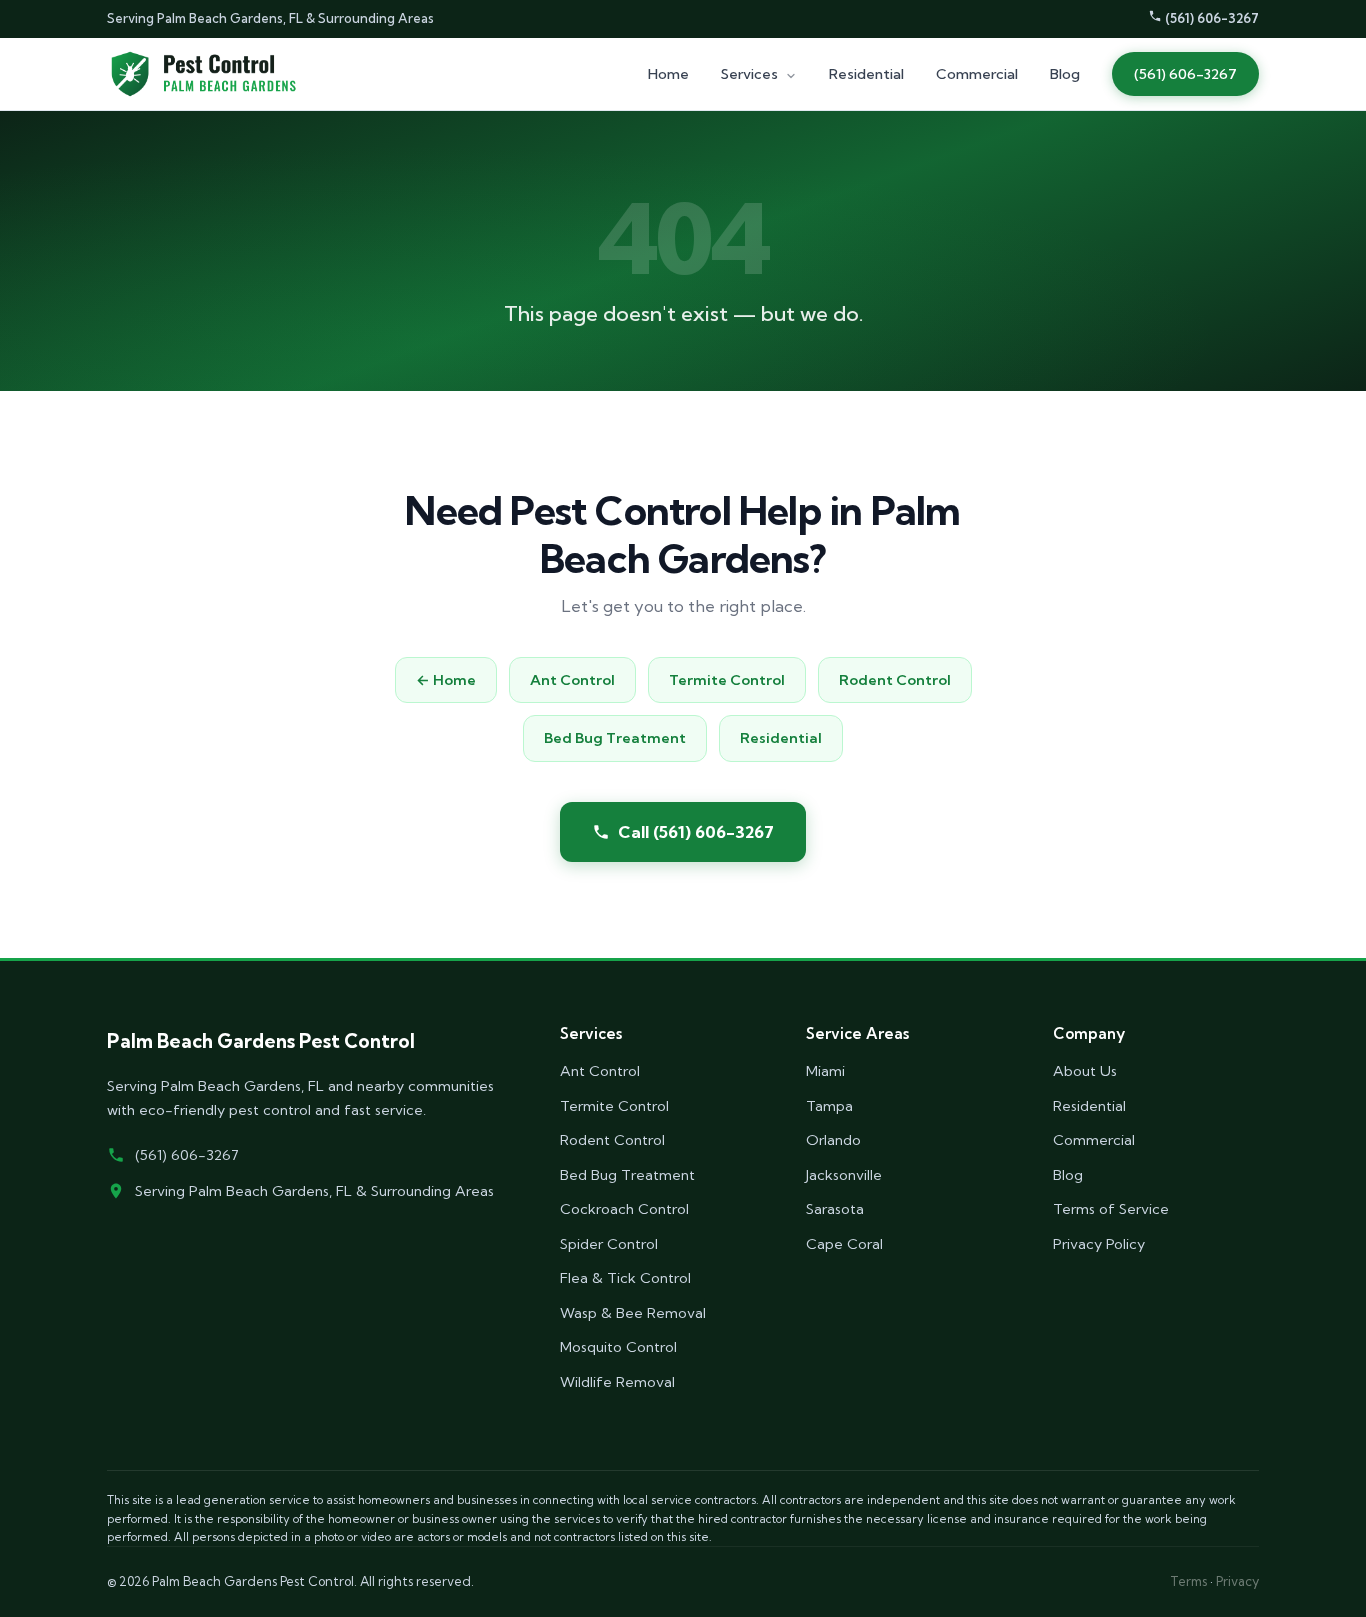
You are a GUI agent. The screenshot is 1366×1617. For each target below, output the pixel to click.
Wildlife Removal (617, 1382)
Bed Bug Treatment (615, 738)
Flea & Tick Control (625, 1278)
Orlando (833, 1140)
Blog (1065, 74)
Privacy (1237, 1581)
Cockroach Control (624, 1209)
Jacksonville (844, 1175)
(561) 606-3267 (1210, 18)
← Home (446, 680)
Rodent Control (895, 680)
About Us (1085, 1071)
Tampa (829, 1106)
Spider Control (609, 1244)
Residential (866, 74)
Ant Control (572, 680)
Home (668, 74)
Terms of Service (1111, 1209)
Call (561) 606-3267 (696, 831)
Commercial (977, 74)
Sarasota (835, 1209)
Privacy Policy (1099, 1244)
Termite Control (727, 680)
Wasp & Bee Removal (633, 1313)
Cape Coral (844, 1244)
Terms (1188, 1581)
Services (751, 74)
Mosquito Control (618, 1347)
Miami (825, 1071)
